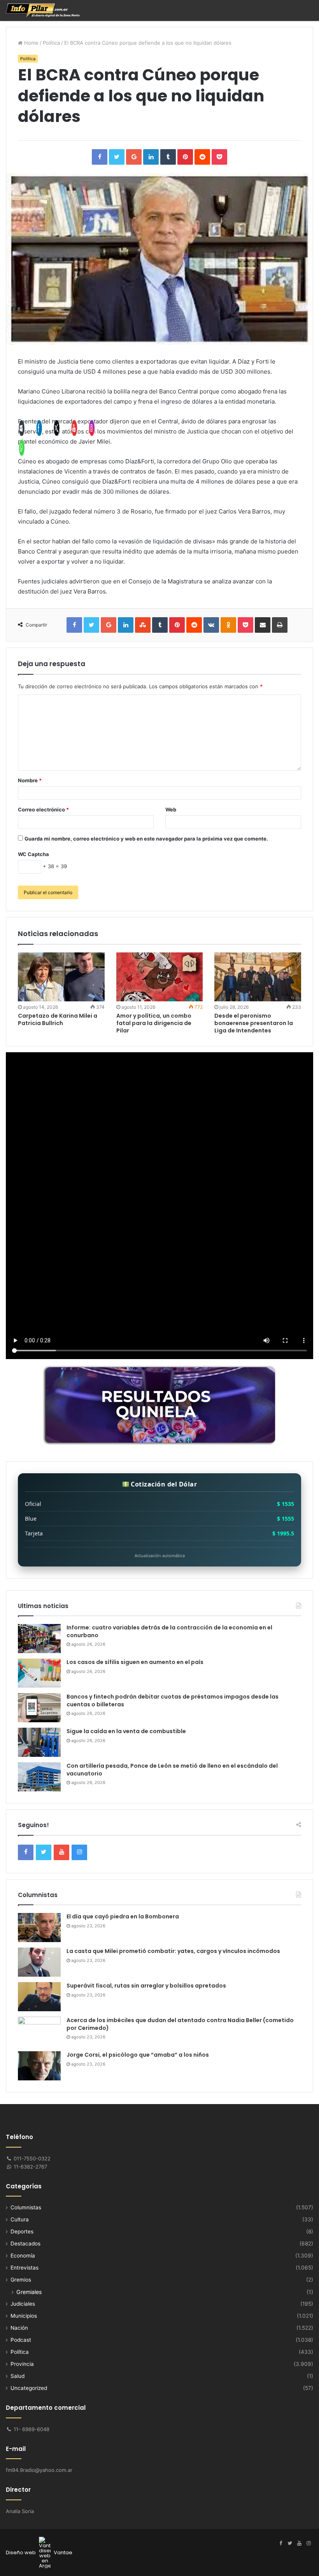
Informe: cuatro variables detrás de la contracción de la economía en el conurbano (169, 1631)
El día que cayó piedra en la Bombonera (123, 1916)
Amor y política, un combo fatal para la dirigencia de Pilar (154, 1023)
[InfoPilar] (43, 10)
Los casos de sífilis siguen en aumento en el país (135, 1662)
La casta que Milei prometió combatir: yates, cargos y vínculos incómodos (173, 1951)
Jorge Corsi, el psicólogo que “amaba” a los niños (138, 2055)
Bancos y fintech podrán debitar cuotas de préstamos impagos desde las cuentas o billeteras (173, 1701)
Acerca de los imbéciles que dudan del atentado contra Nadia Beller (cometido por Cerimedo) (180, 2024)
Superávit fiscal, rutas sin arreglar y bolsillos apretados (146, 1986)
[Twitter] (290, 2543)
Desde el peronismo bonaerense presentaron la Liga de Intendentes (254, 1023)
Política (51, 43)
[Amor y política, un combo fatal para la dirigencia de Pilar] (160, 977)
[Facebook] (280, 2543)
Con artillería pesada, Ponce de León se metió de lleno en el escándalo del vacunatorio (172, 1770)
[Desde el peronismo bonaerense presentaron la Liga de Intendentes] (258, 977)
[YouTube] (299, 2543)
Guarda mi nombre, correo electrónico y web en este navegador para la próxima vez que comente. (146, 839)
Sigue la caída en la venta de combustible (126, 1731)
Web (171, 809)
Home (31, 43)
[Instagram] (308, 2543)
